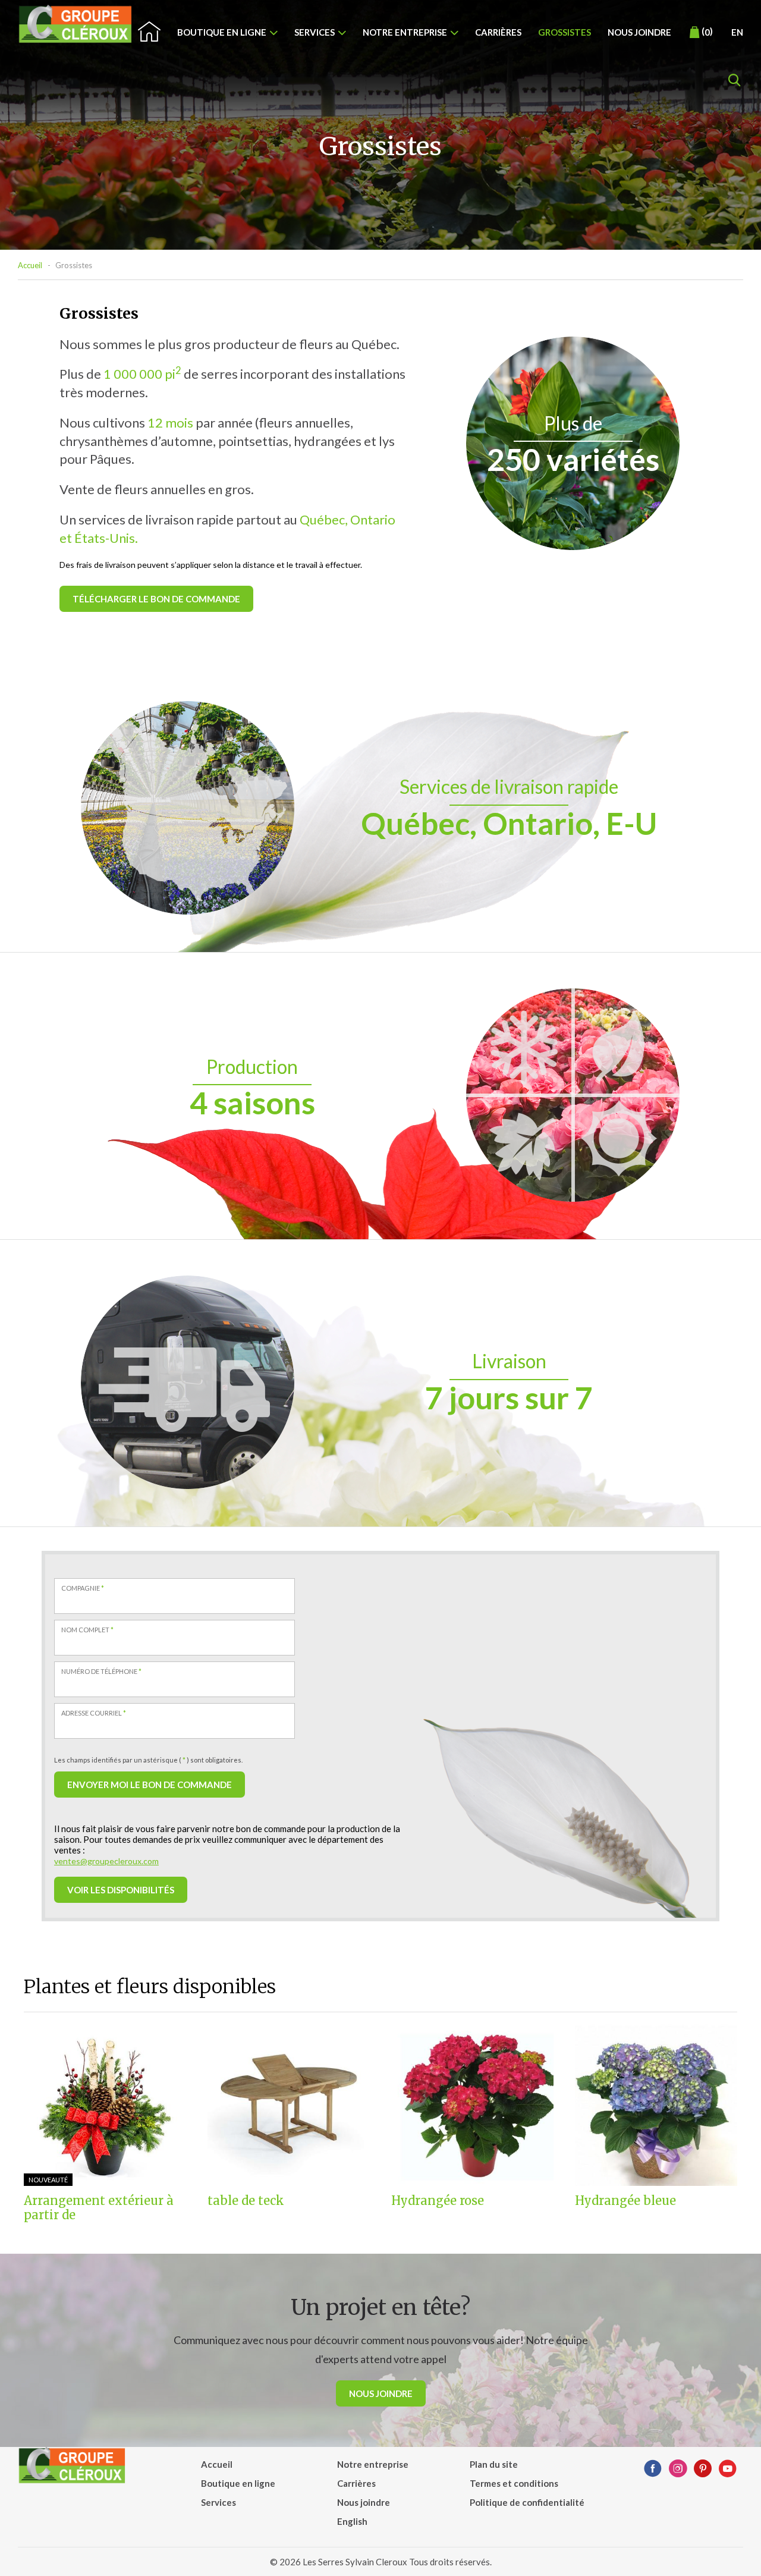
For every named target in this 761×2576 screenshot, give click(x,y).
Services (315, 32)
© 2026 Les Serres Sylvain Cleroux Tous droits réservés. (381, 2562)
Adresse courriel (94, 1713)
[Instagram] (678, 2469)
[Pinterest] (703, 2469)
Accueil (30, 265)
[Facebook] (653, 2469)
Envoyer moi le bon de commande (150, 1785)
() (707, 32)
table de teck (246, 2201)
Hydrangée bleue (625, 2201)
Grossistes (565, 32)
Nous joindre (639, 32)
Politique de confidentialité (527, 2502)
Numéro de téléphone (101, 1671)
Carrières (498, 32)
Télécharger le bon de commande (156, 599)
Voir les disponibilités (121, 1890)
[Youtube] (728, 2469)
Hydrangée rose (438, 2201)
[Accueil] (76, 24)
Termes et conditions (514, 2483)
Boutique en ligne (222, 32)
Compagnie (83, 1588)
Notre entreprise (405, 32)
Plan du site (494, 2464)
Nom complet (87, 1630)
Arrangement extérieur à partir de (99, 2208)
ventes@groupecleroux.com (106, 1861)
